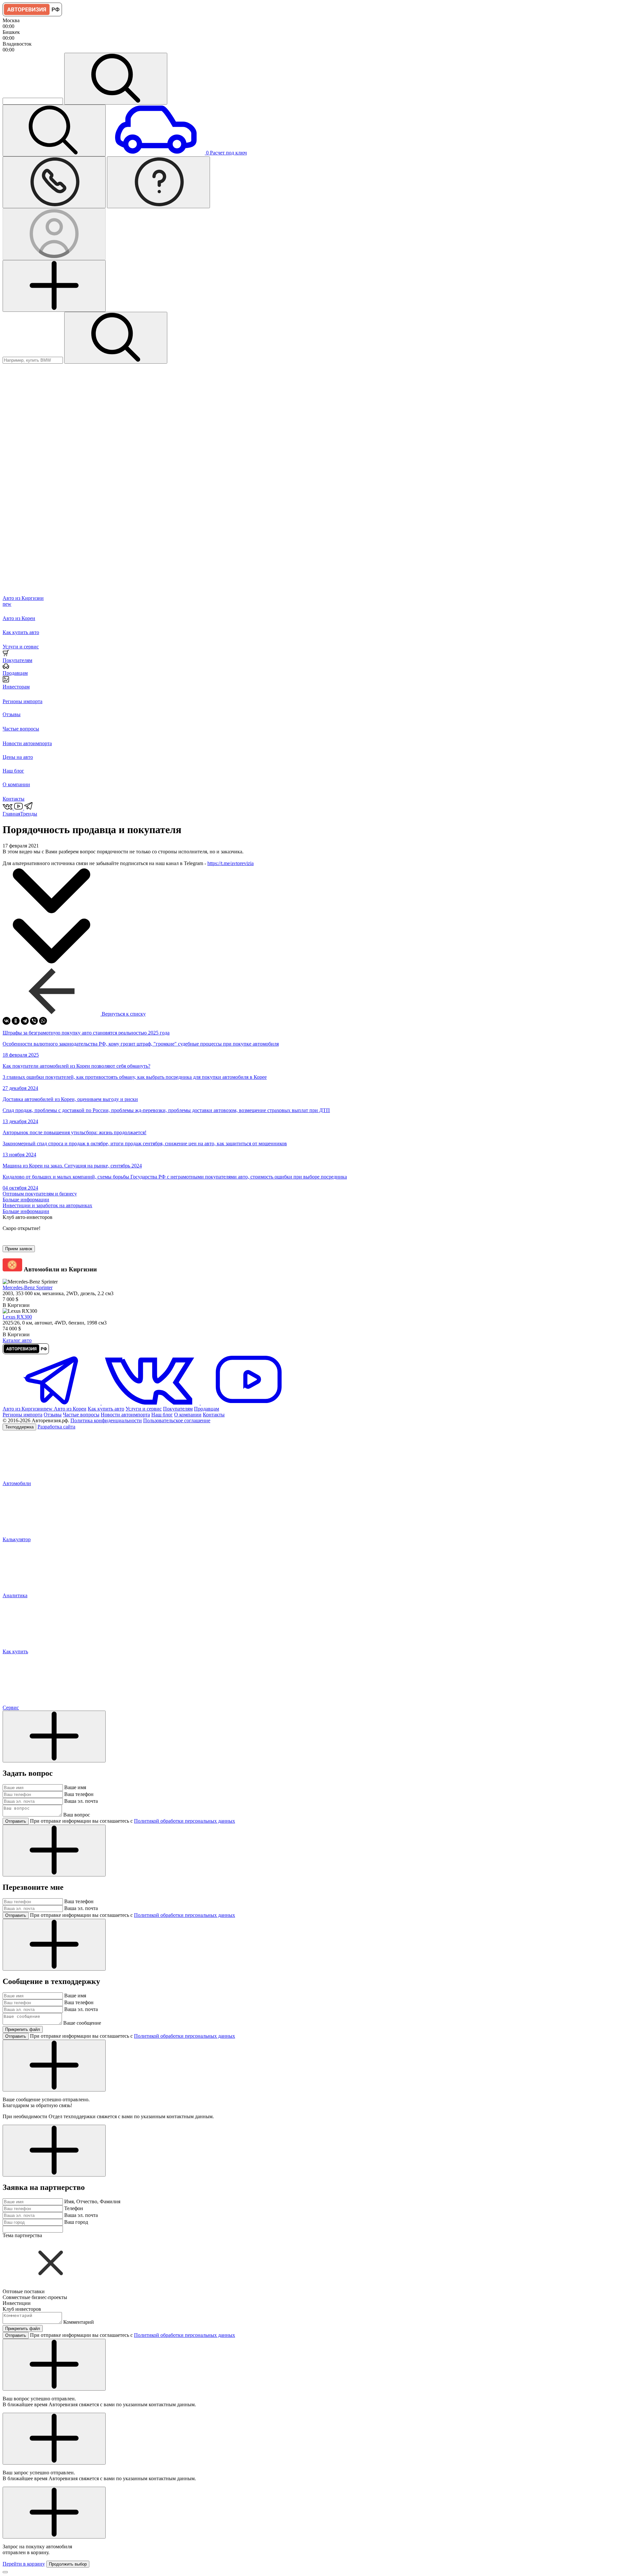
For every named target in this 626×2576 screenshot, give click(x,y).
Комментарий (79, 2322)
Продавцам (207, 1409)
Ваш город (76, 2222)
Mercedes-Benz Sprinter (28, 1288)
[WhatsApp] (43, 1021)
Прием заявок (19, 1249)
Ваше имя (75, 1787)
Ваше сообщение (82, 2023)
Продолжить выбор (68, 2564)
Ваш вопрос (77, 1815)
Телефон (74, 2208)
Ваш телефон (79, 1794)
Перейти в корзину (24, 2564)
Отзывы (53, 1415)
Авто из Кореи (70, 1409)
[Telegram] (25, 1021)
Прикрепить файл (23, 2029)
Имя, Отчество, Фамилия (92, 2201)
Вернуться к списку (123, 1014)
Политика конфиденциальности (106, 1420)
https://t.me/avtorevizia (231, 863)
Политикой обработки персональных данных (185, 1821)
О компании (188, 1415)
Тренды (29, 814)
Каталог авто (17, 1340)
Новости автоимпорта (125, 1415)
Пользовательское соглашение (177, 1420)
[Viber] (34, 1021)
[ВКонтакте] (7, 1021)
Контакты (214, 1415)
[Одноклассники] (16, 1021)
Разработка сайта (56, 1427)
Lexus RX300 (17, 1317)
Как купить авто (106, 1409)
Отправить (16, 1821)
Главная (11, 814)
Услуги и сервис (144, 1409)
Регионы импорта (22, 1415)
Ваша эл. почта (81, 1801)
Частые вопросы (81, 1415)
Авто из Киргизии (28, 1409)
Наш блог (162, 1415)
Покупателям (178, 1409)
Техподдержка (19, 1427)
